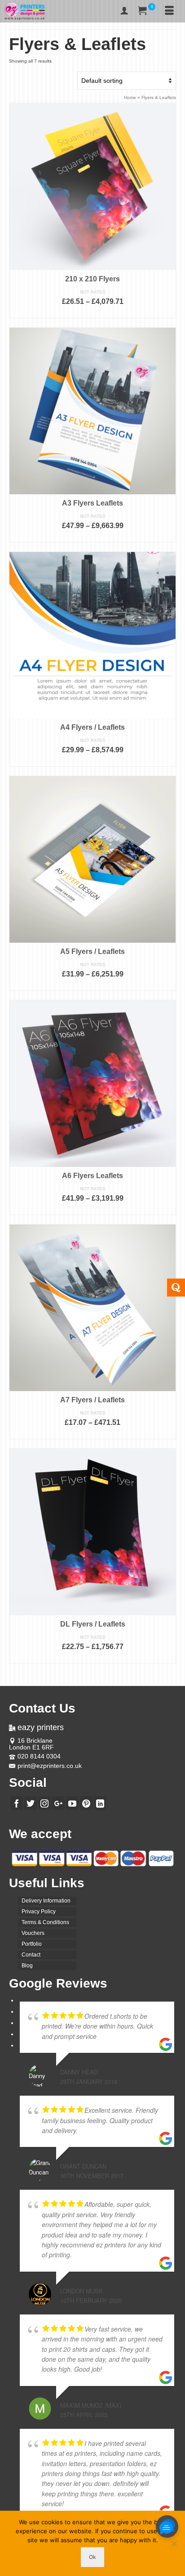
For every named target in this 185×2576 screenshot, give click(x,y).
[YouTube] (72, 1803)
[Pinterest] (86, 1803)
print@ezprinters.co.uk (50, 1766)
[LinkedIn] (100, 1803)
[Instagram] (44, 1803)
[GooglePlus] (58, 1803)
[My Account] (124, 11)
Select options (92, 313)
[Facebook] (17, 1803)
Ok (92, 2557)
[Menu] (169, 11)
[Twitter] (31, 1803)
